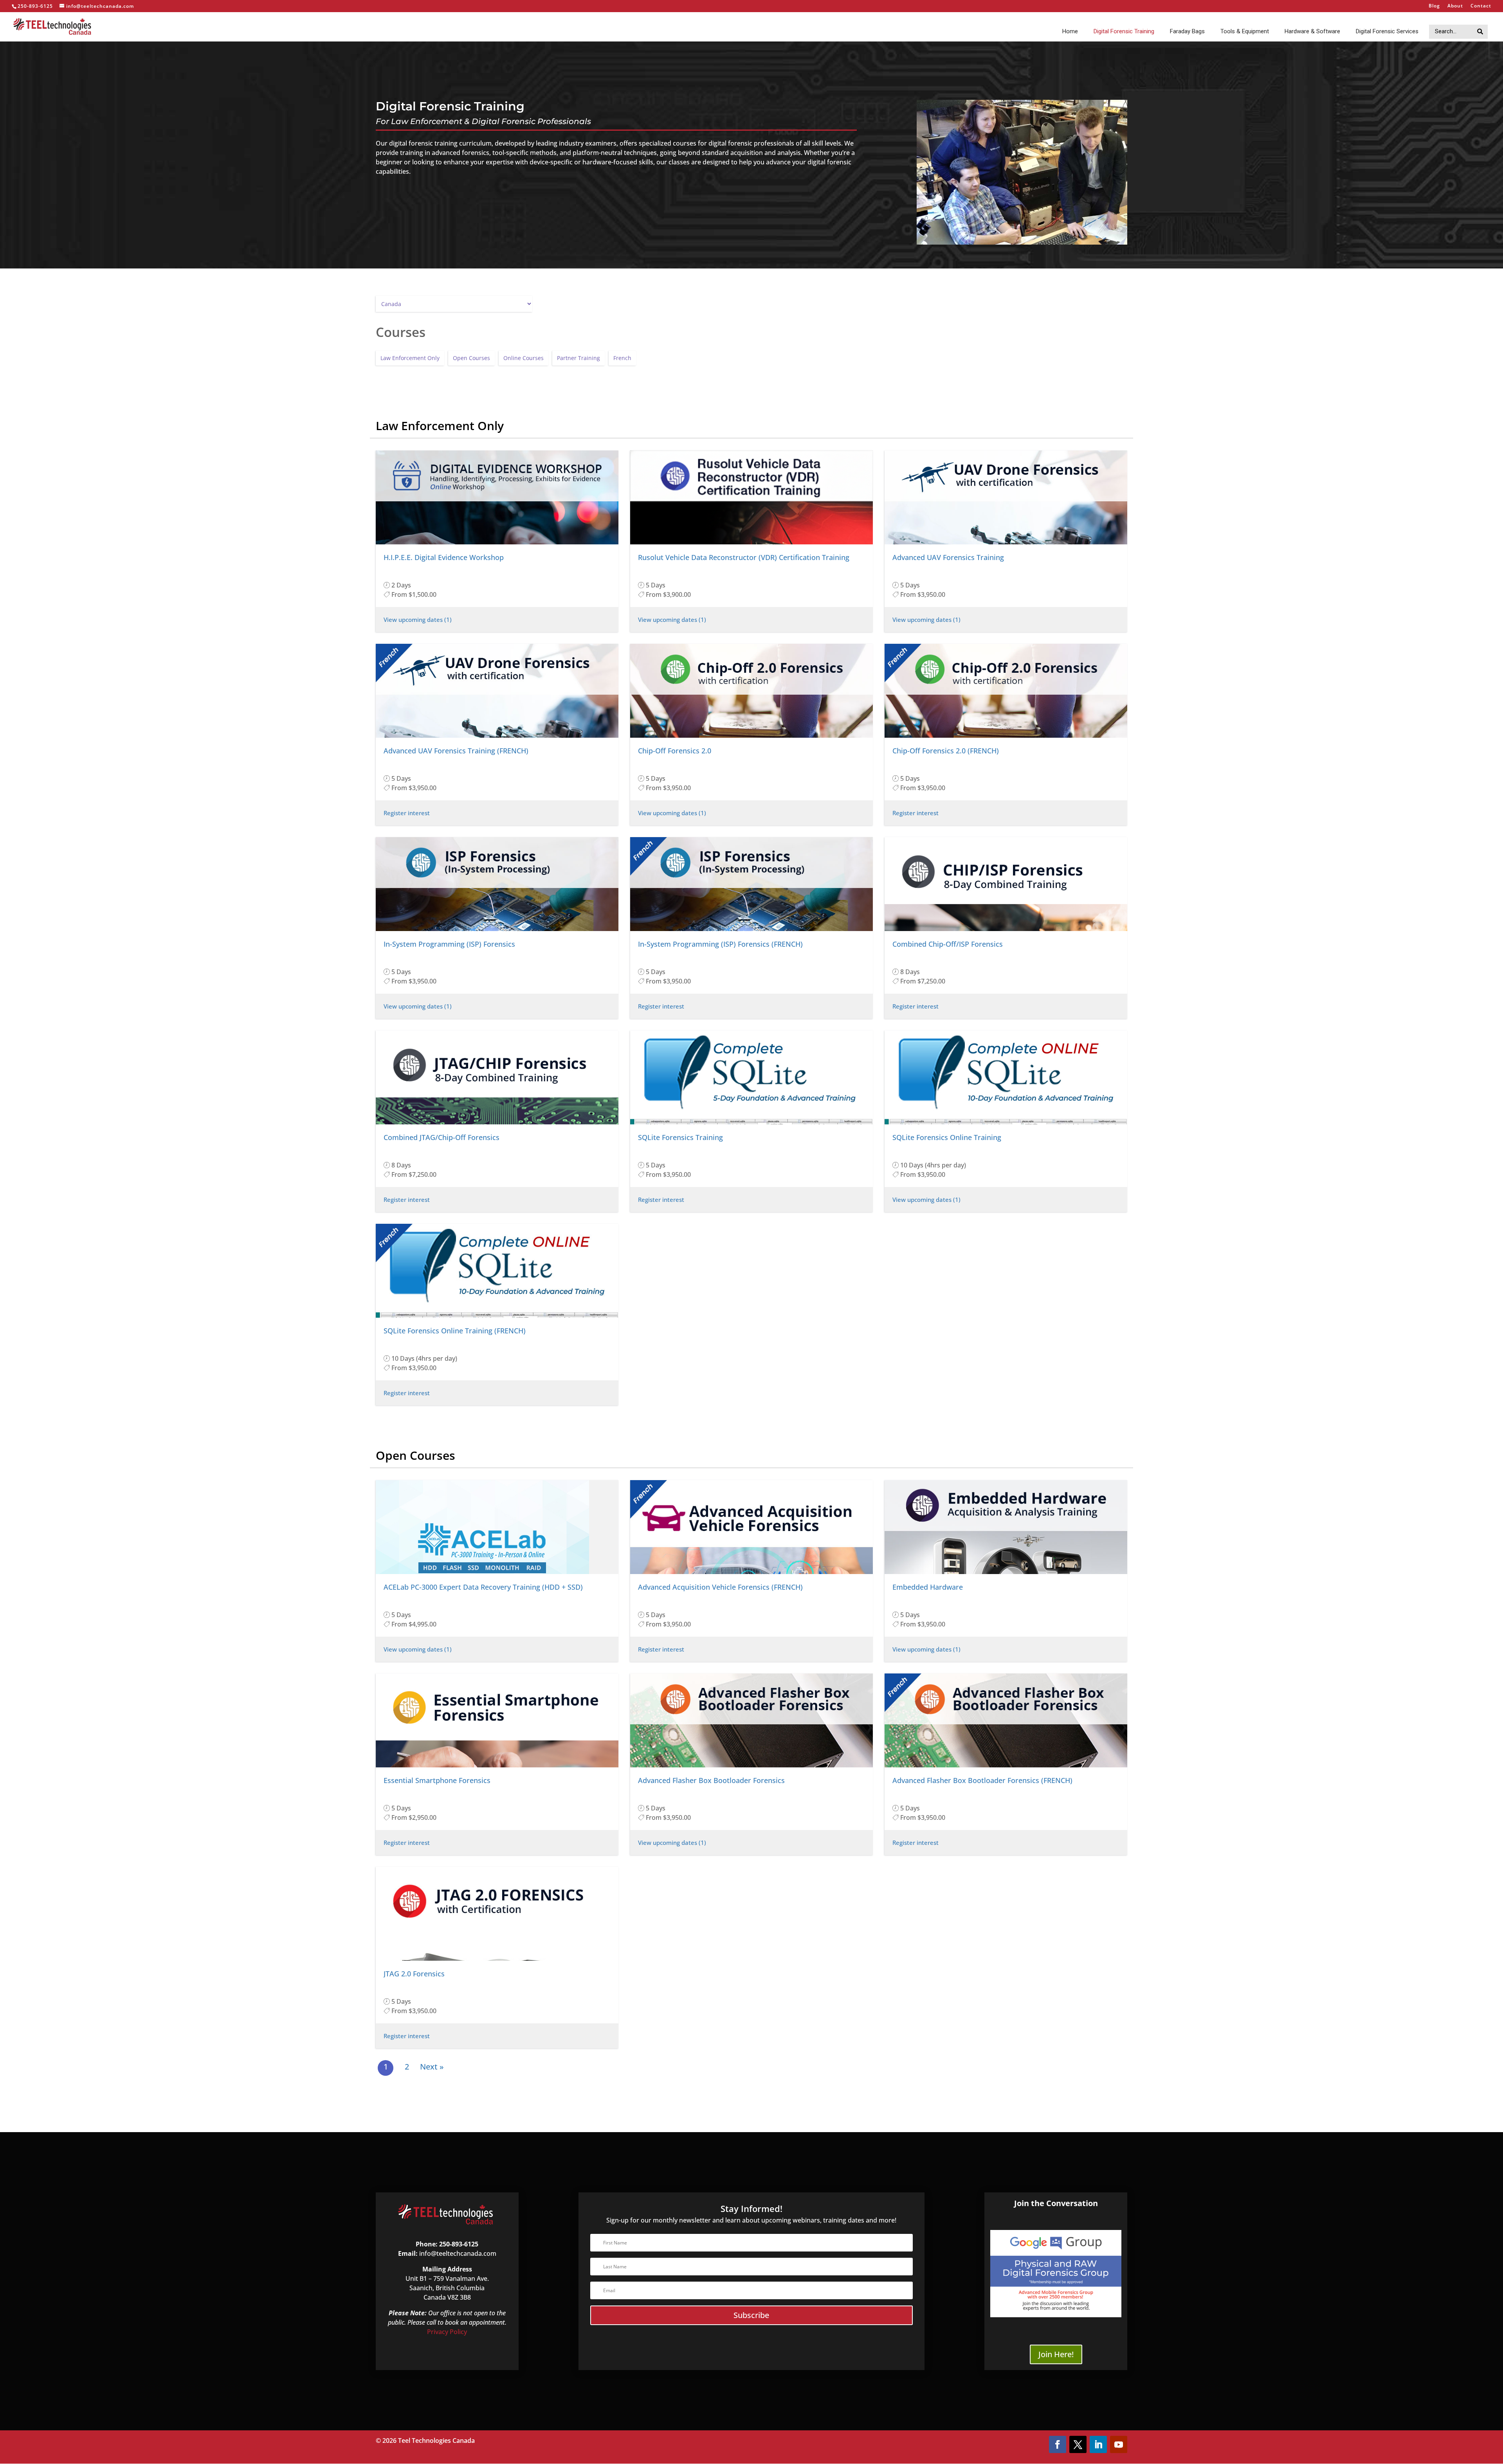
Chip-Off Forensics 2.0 (675, 751)
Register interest (407, 813)
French (622, 358)
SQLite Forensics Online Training (947, 1137)
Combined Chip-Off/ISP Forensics (948, 944)
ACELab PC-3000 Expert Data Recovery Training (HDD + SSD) (483, 1587)
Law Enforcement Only (410, 358)
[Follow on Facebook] (1058, 2444)
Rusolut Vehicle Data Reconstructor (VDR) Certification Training (744, 557)
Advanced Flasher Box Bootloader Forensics (711, 1780)
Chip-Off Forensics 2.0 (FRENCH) (946, 751)
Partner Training (578, 358)
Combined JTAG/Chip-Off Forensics (442, 1137)
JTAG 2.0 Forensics (414, 1974)
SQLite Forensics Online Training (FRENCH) (455, 1331)
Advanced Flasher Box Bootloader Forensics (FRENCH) (982, 1780)
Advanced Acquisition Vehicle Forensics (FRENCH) (720, 1587)
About (1455, 6)
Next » (432, 2067)
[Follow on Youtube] (1119, 2444)
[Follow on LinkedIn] (1098, 2444)
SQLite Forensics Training (680, 1137)
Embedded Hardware (928, 1587)
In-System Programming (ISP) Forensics (449, 944)
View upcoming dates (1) (418, 620)
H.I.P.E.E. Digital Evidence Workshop (444, 557)
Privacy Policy (447, 2332)
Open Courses (471, 358)
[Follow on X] (1078, 2444)
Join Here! (1056, 2354)
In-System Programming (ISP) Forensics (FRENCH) (720, 944)
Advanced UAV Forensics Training (948, 557)
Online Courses (524, 358)
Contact (1481, 6)
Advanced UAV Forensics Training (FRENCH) (456, 751)
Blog (1434, 6)
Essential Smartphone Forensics (437, 1780)
